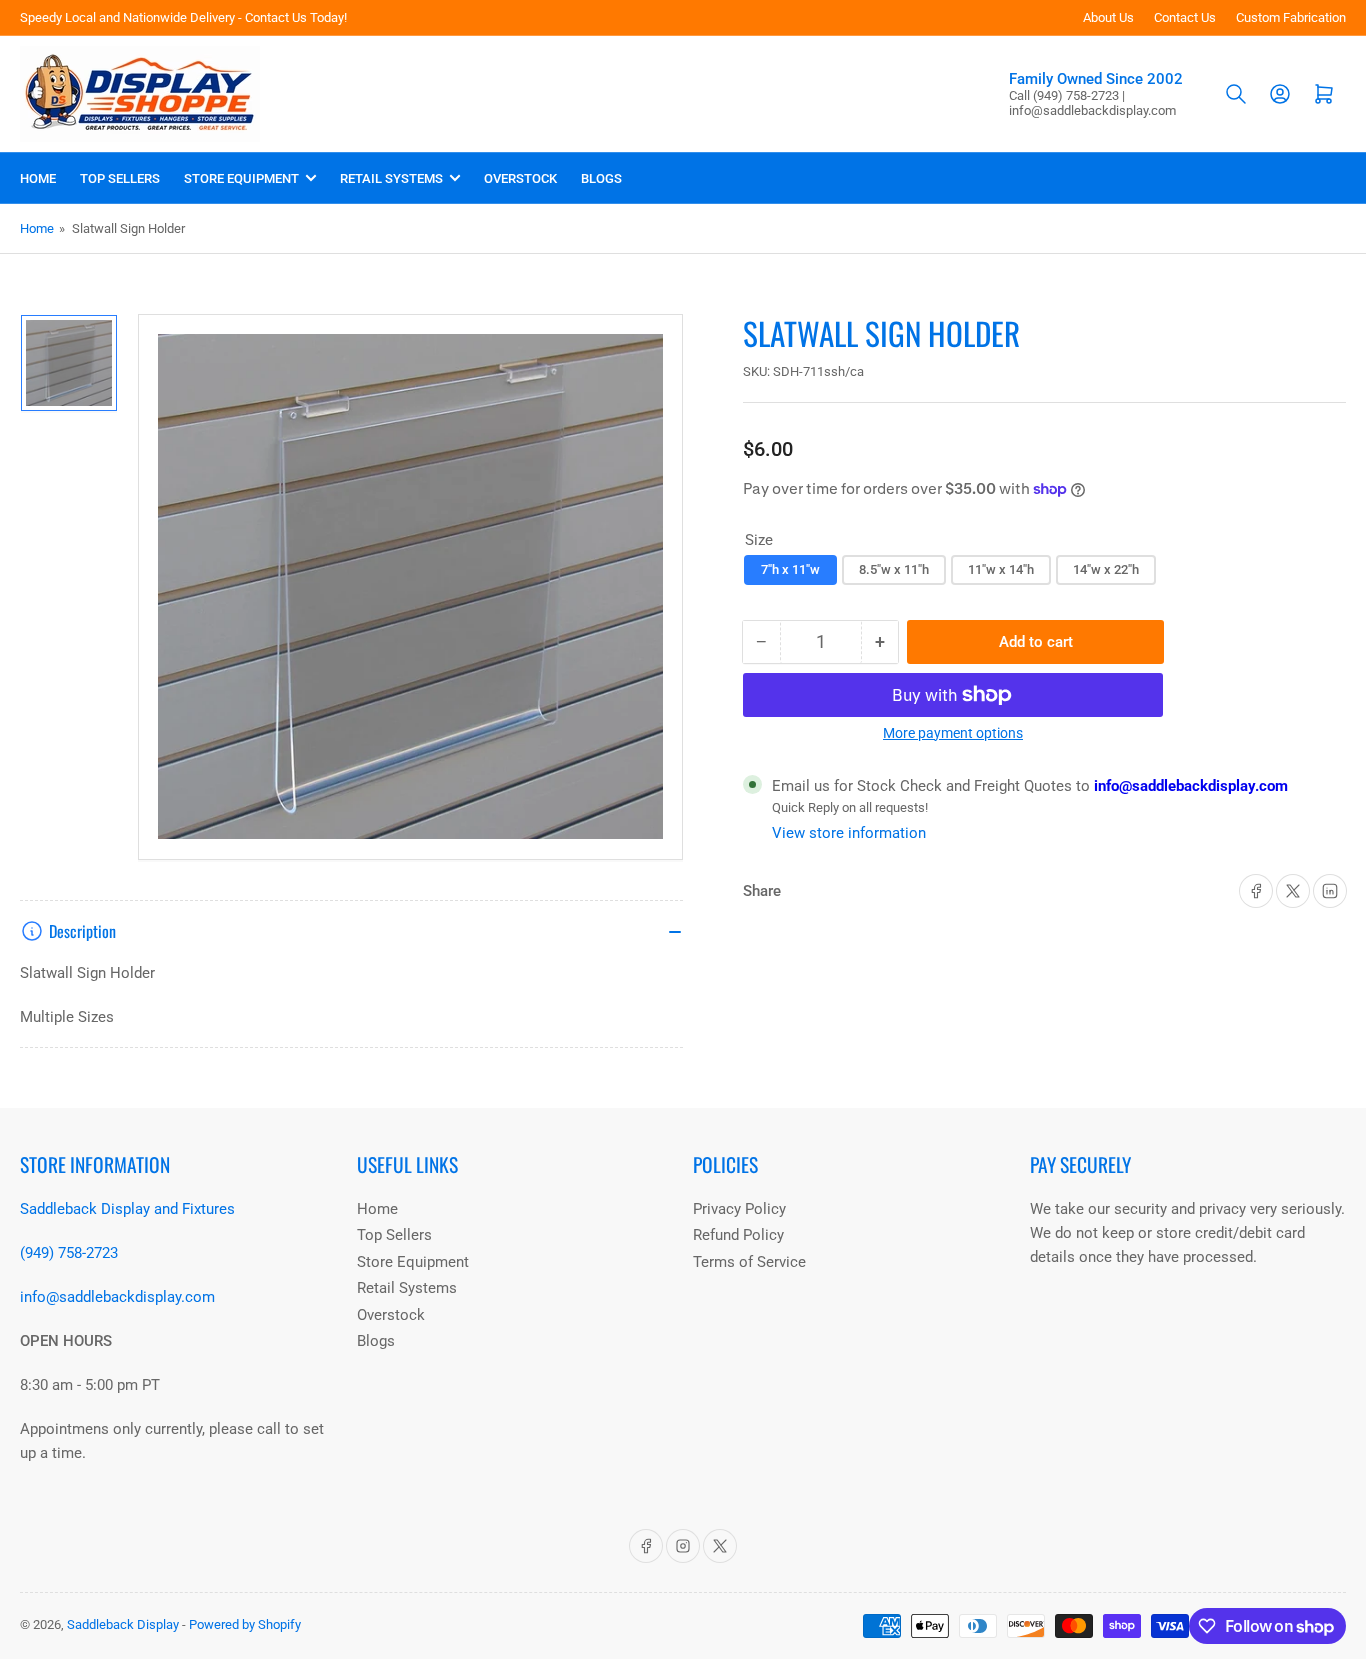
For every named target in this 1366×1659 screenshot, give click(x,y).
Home (38, 178)
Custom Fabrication (1291, 17)
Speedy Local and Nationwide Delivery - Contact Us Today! (183, 17)
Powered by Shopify (245, 1624)
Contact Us (1185, 17)
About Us (1108, 17)
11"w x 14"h (1001, 569)
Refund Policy (738, 1235)
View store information (849, 833)
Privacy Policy (739, 1209)
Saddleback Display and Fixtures (127, 1209)
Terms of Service (749, 1262)
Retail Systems (391, 178)
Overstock (520, 178)
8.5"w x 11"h (894, 569)
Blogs (601, 178)
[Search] (1236, 94)
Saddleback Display (123, 1624)
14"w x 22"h (1106, 569)
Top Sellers (120, 178)
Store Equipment (241, 178)
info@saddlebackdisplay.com (1189, 786)
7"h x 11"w (790, 569)
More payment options (953, 733)
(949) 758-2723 (69, 1253)
